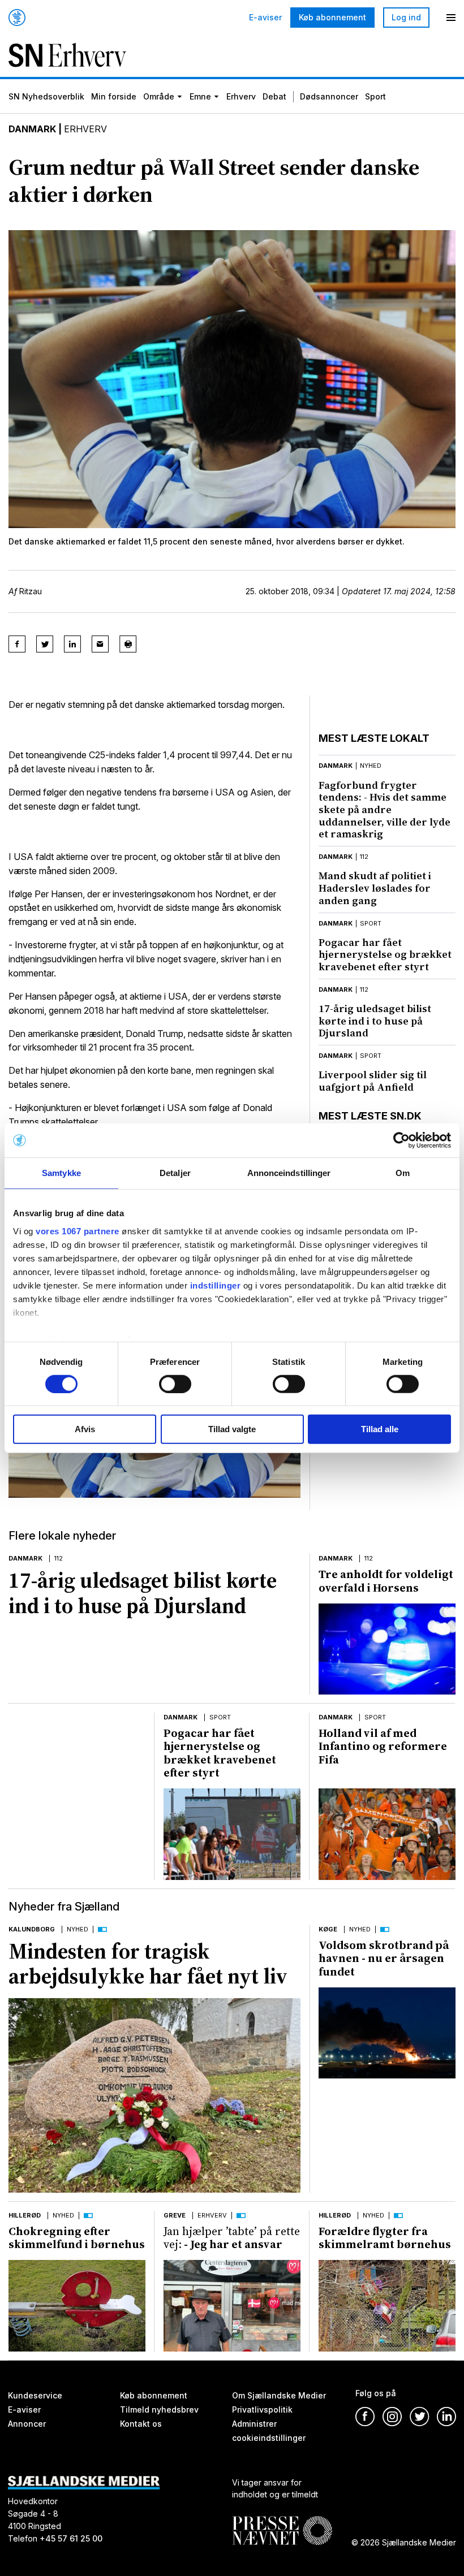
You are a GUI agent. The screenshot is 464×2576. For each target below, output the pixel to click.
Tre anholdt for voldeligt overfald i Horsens (386, 1581)
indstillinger (216, 1285)
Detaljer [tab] (175, 1173)
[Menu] (451, 18)
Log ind (406, 17)
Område (159, 96)
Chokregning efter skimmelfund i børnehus (77, 2238)
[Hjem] (17, 18)
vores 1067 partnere (78, 1231)
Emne (200, 96)
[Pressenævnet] (282, 2521)
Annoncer (27, 2423)
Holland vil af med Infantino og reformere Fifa (383, 1746)
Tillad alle (380, 1429)
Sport (375, 96)
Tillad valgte (232, 1429)
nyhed (371, 766)
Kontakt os (141, 2423)
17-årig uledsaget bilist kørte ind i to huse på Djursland (375, 1021)
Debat (274, 96)
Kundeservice (35, 2395)
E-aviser (265, 18)
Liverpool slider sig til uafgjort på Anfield (373, 1081)
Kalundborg (32, 1929)
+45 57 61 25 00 (71, 2538)
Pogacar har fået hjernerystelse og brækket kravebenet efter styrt (385, 954)
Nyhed (78, 1929)
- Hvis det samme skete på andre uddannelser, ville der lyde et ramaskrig (384, 810)
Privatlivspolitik (262, 2409)
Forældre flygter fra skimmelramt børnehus (385, 2238)
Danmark (32, 129)
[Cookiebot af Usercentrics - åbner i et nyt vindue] (401, 1140)
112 (364, 857)
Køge (328, 1929)
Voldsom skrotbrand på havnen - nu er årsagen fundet (384, 1958)
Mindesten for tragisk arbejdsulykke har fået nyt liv (148, 1964)
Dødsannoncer (329, 96)
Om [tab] (403, 1173)
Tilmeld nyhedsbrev (159, 2409)
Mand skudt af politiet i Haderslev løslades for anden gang (375, 888)
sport (371, 923)
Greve (175, 2215)
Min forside (114, 96)
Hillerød (25, 2215)
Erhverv (241, 96)
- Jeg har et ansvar (232, 2238)
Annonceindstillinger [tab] (289, 1173)
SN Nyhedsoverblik (46, 96)
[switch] (175, 1384)
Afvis (85, 1429)
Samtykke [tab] (61, 1173)
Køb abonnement (332, 17)
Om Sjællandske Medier (279, 2395)
